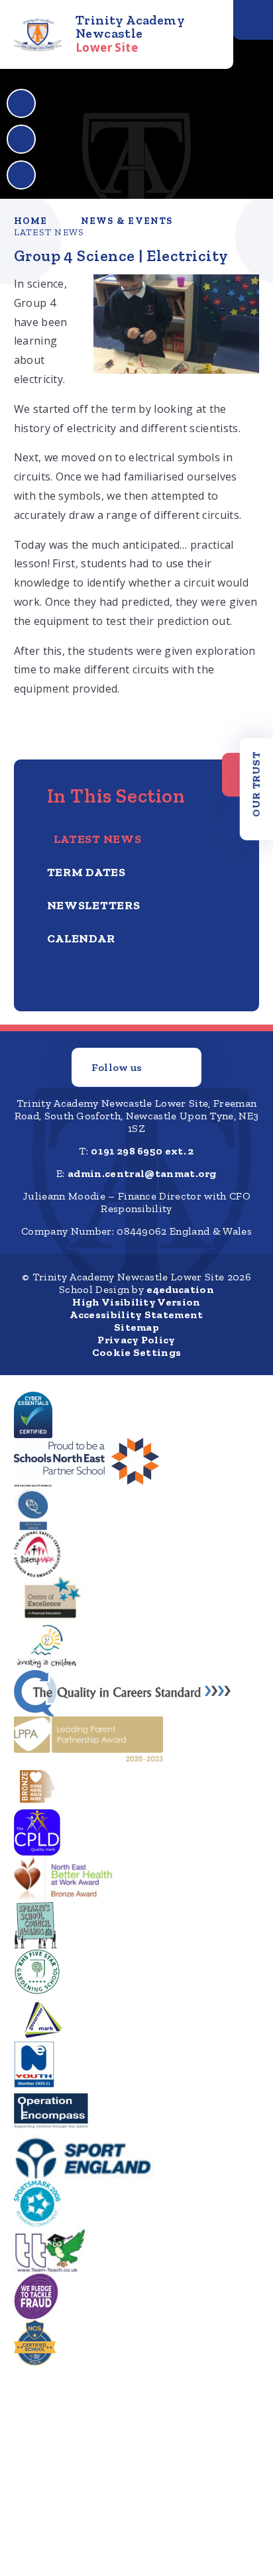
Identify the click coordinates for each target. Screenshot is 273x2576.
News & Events (127, 221)
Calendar (81, 938)
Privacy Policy (136, 1340)
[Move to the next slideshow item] (21, 139)
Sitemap (136, 1327)
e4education (180, 1289)
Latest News (49, 232)
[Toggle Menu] (253, 20)
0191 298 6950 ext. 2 (142, 1151)
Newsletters (94, 905)
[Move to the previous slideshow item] (21, 103)
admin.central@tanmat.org (142, 1173)
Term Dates (86, 872)
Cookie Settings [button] (137, 1352)
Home (31, 221)
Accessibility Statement (136, 1315)
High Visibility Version (136, 1302)
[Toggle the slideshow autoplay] (21, 175)
